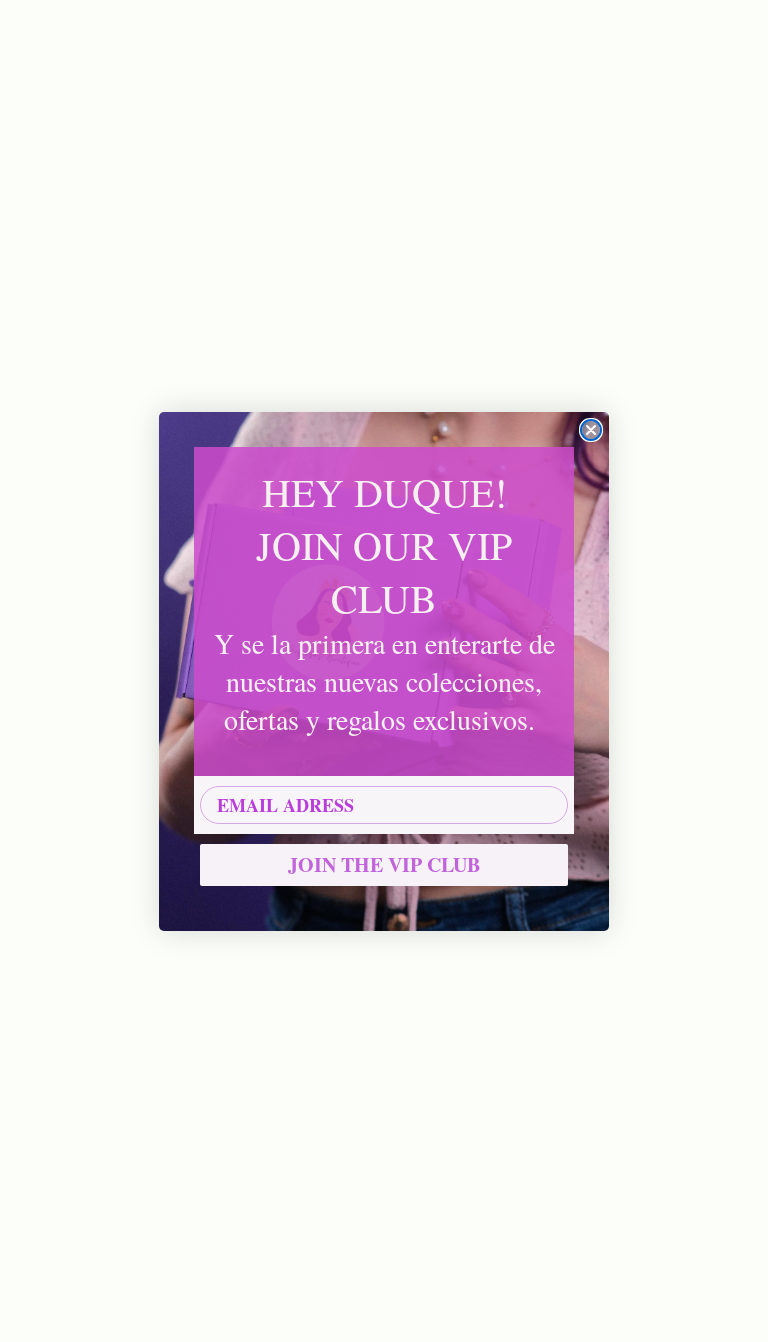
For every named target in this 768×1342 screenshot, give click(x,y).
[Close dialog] (591, 430)
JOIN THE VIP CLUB (384, 864)
